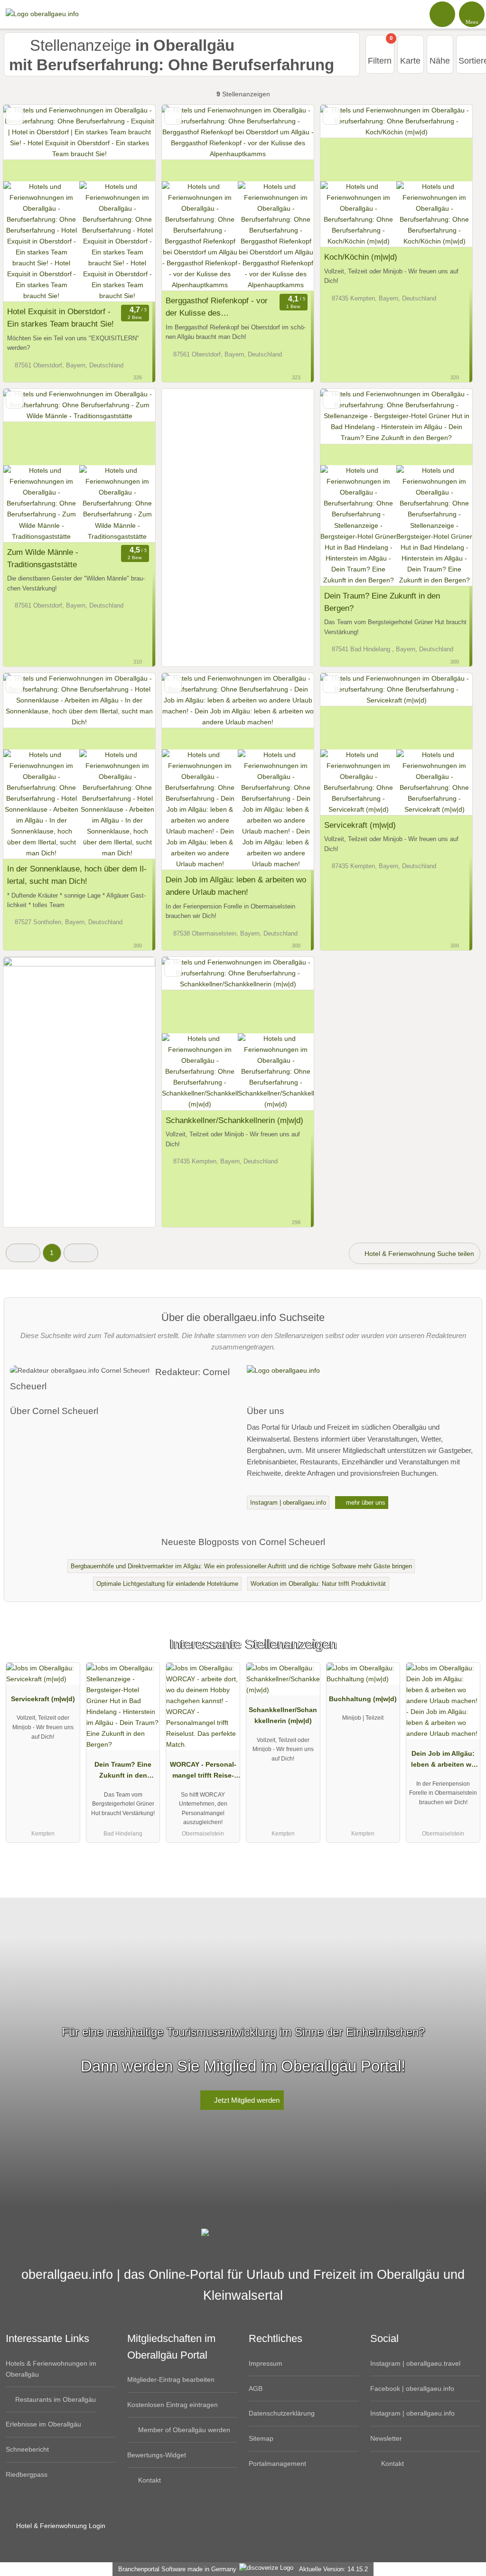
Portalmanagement (277, 2464)
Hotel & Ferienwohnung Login (60, 2526)
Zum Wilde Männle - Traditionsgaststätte (43, 558)
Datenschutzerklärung (282, 2413)
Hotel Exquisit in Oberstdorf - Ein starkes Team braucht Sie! (61, 318)
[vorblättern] (131, 143)
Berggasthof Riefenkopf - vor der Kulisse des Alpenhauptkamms (217, 308)
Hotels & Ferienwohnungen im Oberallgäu (51, 2369)
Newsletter (386, 2438)
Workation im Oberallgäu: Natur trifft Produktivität (318, 1584)
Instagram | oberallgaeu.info (288, 1503)
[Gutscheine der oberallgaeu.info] (79, 1223)
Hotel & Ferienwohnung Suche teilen (418, 1254)
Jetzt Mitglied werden (246, 2100)
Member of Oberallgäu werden (183, 2430)
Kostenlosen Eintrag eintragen (173, 2405)
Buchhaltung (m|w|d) (363, 1699)
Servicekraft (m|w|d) (360, 825)
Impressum (266, 2363)
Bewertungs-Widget (157, 2455)
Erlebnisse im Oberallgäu (43, 2424)
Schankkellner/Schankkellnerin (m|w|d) (234, 1120)
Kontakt (149, 2480)
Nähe (440, 61)
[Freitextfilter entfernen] (443, 14)
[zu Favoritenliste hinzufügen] (14, 116)
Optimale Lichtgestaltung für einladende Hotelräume (167, 1584)
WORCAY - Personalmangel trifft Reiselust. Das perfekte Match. (203, 1772)
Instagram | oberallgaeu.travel (415, 2363)
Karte (410, 61)
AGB (256, 2389)
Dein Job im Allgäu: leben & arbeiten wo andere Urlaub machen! (236, 886)
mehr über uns (365, 1503)
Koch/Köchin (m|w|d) (361, 257)
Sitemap (261, 2438)
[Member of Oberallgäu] (467, 1653)
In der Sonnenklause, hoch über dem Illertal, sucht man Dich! (77, 875)
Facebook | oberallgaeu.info (412, 2389)
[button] (23, 1253)
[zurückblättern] (27, 143)
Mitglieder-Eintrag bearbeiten (171, 2379)
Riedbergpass (27, 2474)
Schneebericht (27, 2449)
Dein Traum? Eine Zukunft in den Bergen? (382, 602)
